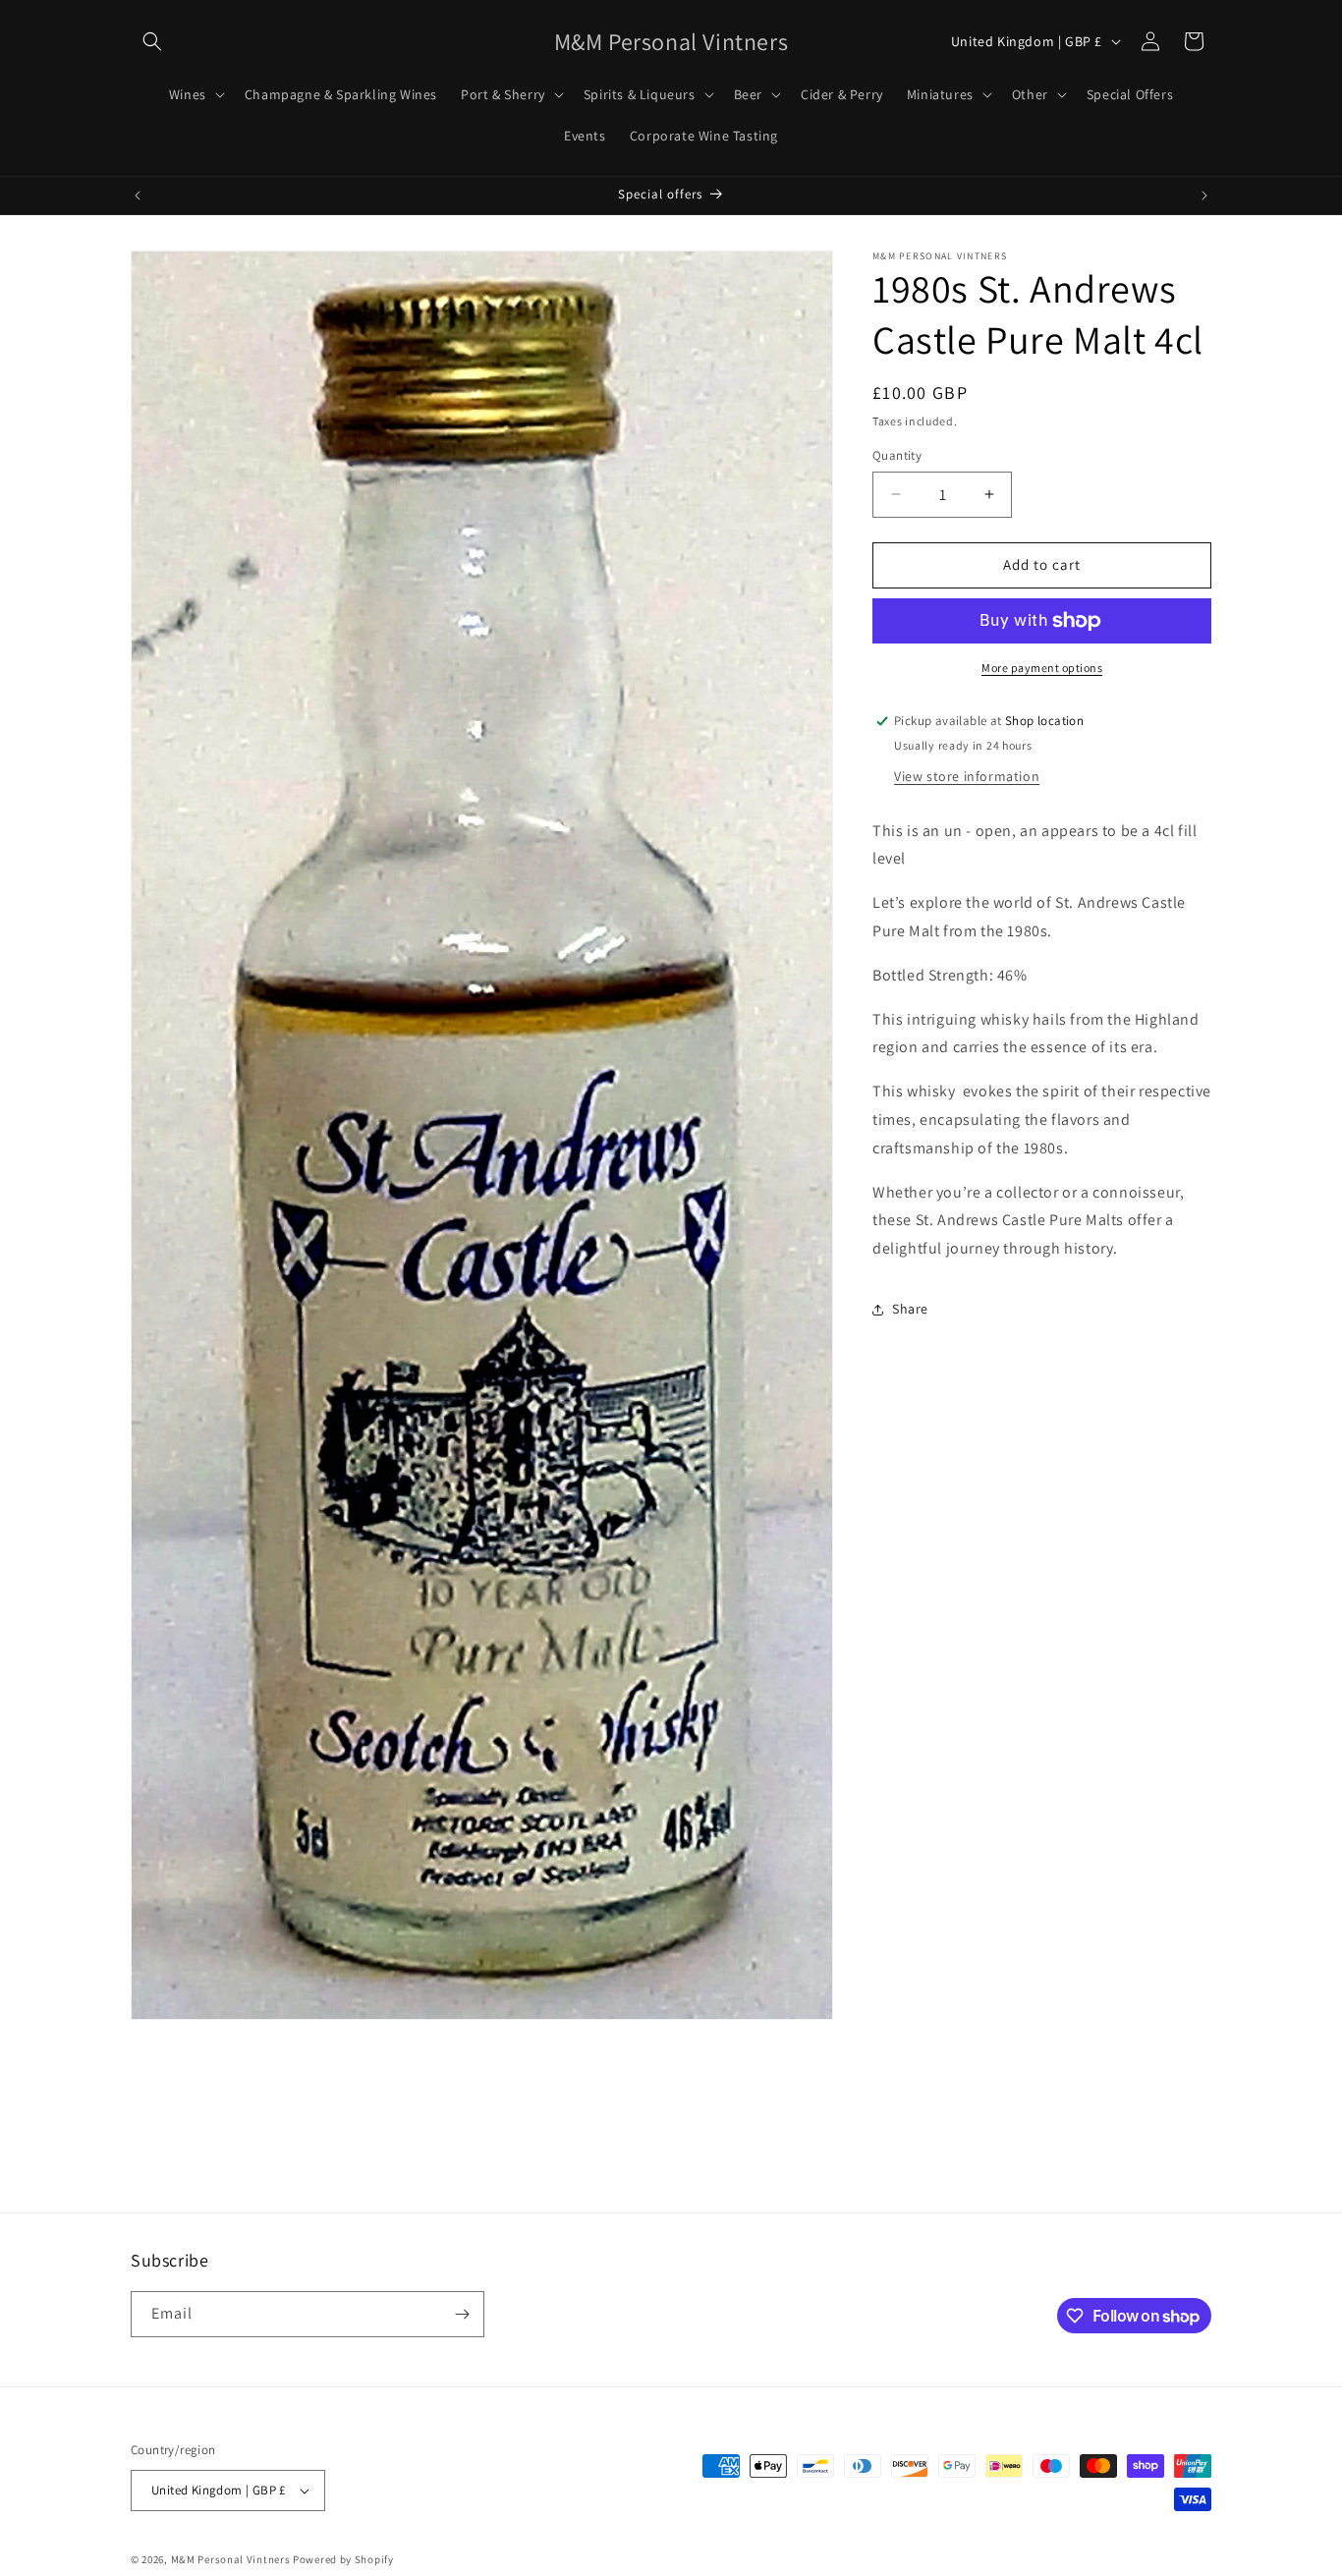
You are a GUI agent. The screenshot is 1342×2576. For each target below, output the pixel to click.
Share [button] (910, 1309)
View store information (967, 776)
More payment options (1042, 668)
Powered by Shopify (343, 2559)
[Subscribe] (462, 2314)
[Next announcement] (1204, 196)
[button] (152, 41)
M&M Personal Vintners (231, 2559)
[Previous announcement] (138, 196)
